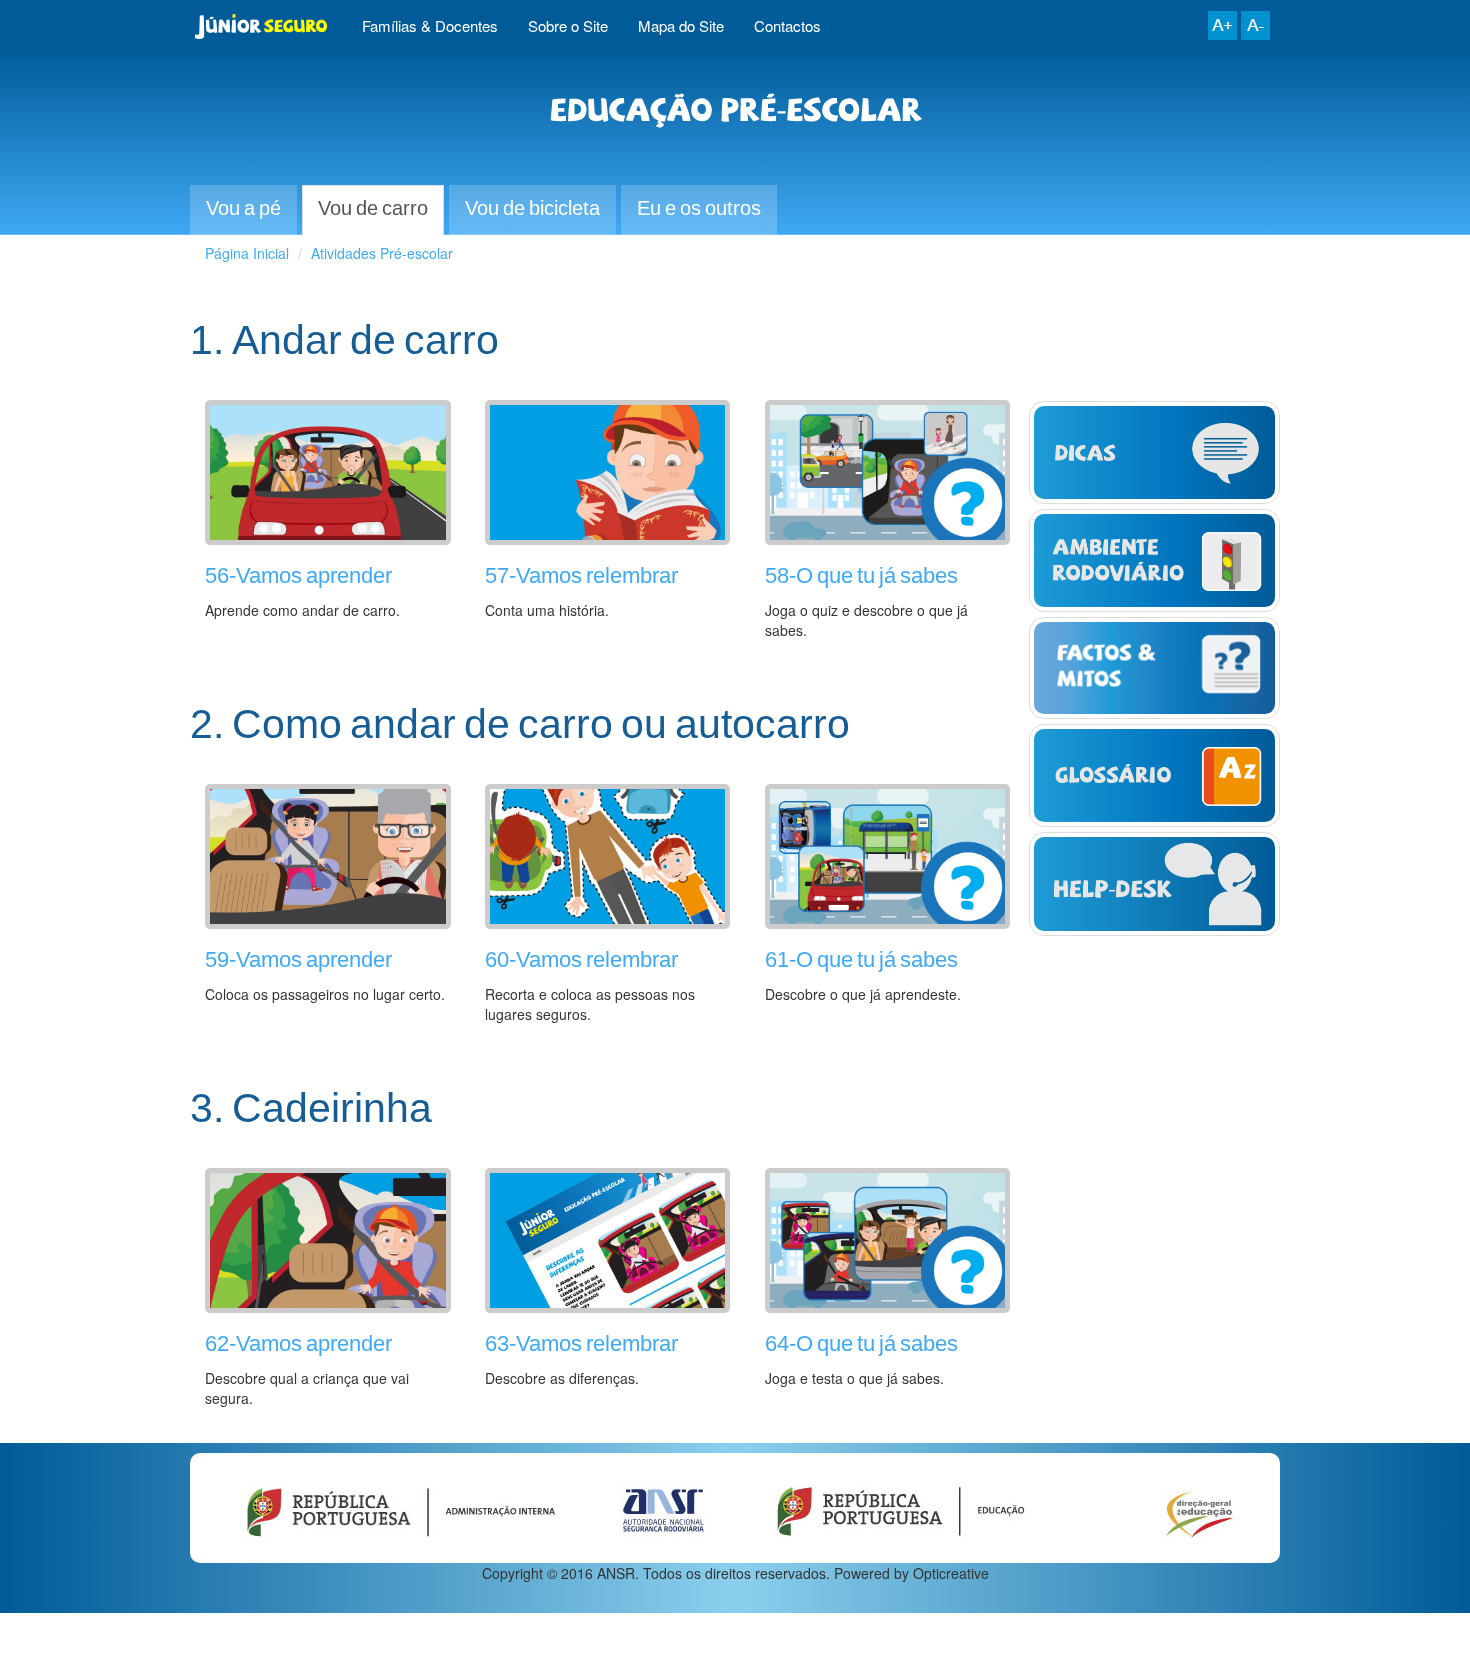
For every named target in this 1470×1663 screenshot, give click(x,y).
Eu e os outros (699, 209)
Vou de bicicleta (532, 209)
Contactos (787, 25)
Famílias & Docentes (430, 25)
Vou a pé (243, 209)
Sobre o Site (568, 25)
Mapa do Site (681, 25)
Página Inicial (247, 253)
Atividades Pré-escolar (382, 253)
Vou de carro (373, 209)
